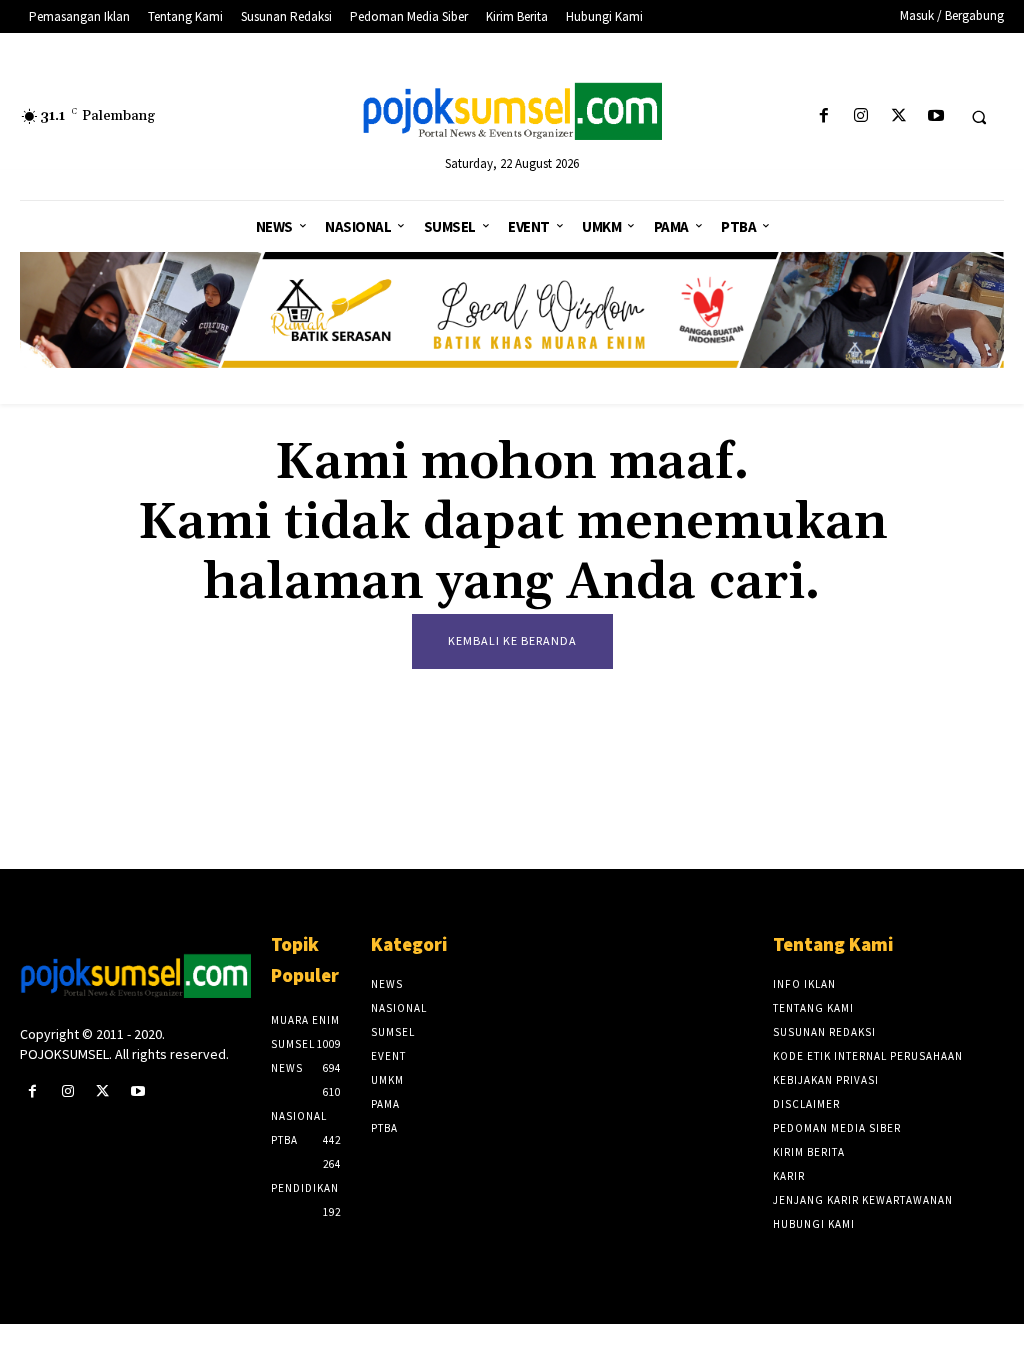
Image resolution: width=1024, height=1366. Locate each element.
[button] (979, 117)
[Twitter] (898, 116)
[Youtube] (935, 116)
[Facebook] (824, 116)
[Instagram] (861, 116)
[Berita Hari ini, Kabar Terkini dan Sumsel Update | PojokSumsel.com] (512, 112)
